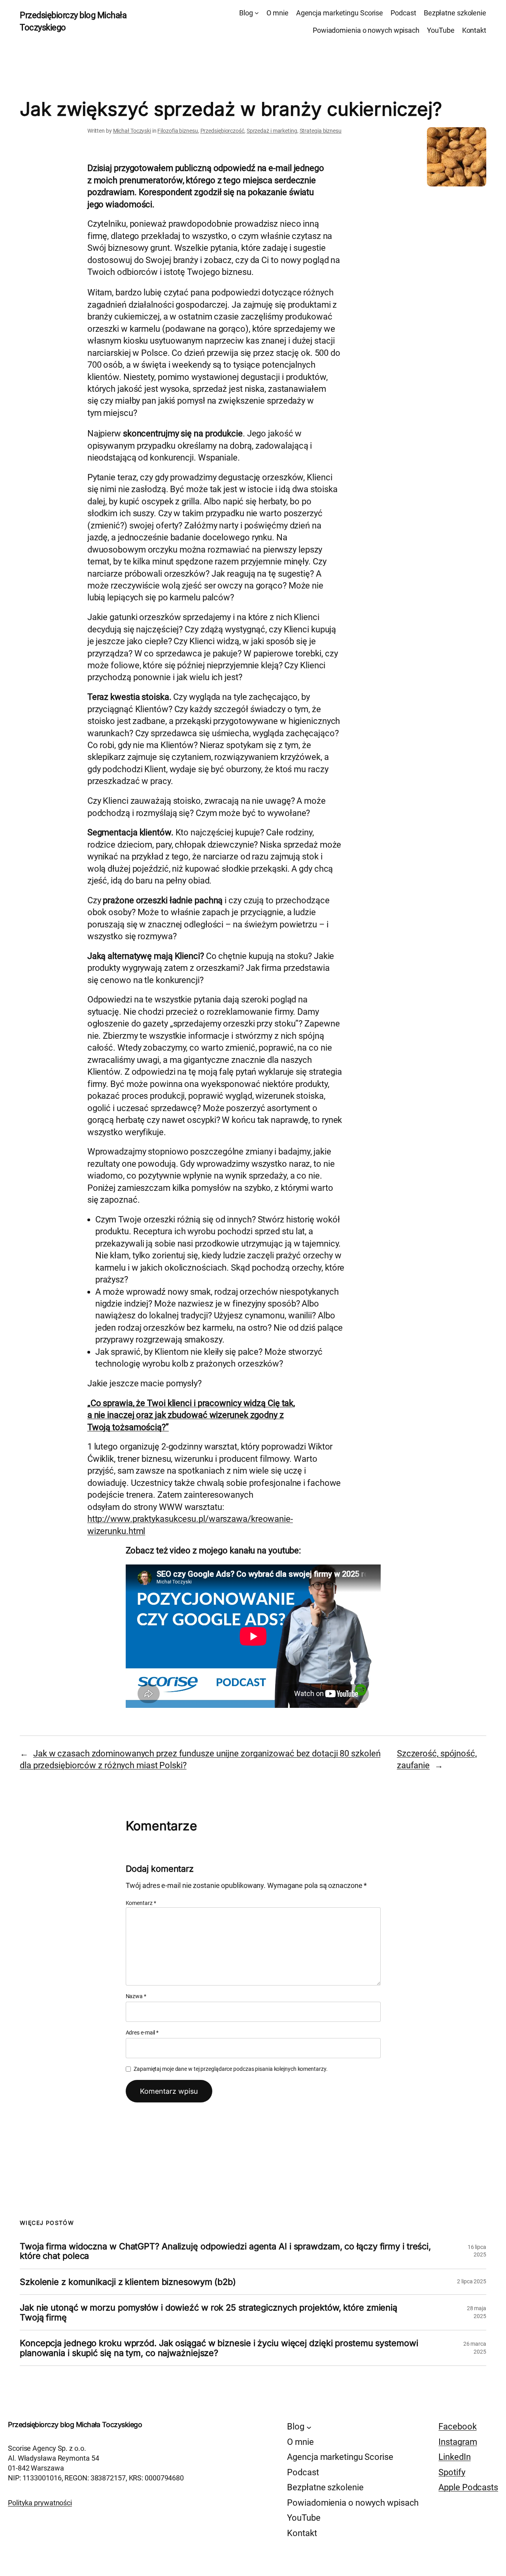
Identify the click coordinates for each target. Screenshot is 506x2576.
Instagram (458, 2442)
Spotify (452, 2472)
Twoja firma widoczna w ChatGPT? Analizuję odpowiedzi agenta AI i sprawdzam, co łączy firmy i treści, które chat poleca (225, 2251)
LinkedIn (454, 2457)
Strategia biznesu (321, 131)
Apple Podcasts (468, 2487)
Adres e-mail (142, 2033)
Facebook (457, 2427)
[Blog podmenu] (257, 13)
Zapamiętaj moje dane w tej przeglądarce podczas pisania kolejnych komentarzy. (230, 2069)
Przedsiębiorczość (222, 131)
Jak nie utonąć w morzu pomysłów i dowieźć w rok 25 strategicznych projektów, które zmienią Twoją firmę (209, 2312)
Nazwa (136, 1996)
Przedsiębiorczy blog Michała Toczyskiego (75, 2425)
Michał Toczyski (132, 131)
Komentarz (141, 1903)
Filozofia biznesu (177, 131)
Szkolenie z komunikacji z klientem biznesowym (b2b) (128, 2282)
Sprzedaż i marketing (272, 131)
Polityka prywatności (40, 2503)
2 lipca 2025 (472, 2281)
